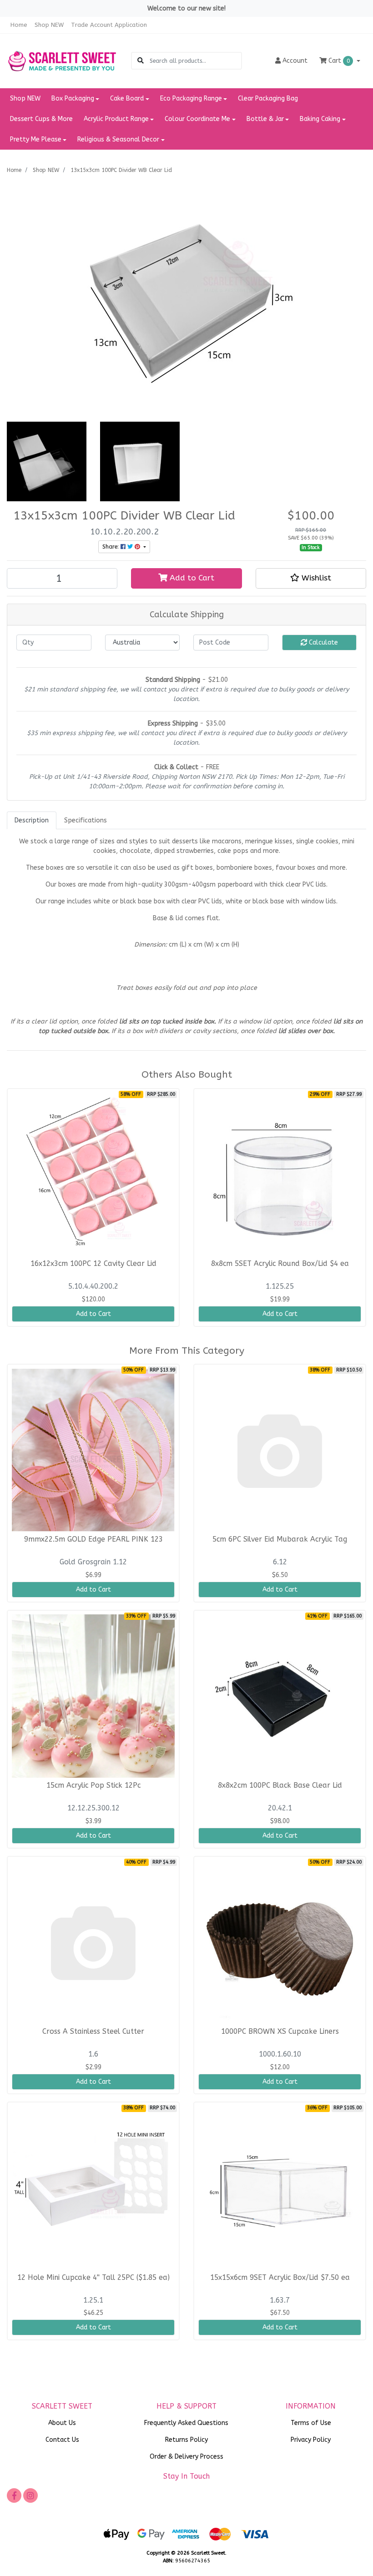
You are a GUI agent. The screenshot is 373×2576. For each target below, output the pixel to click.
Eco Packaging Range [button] (191, 98)
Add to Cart (191, 578)
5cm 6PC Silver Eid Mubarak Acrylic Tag (280, 1539)
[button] (311, 578)
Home (19, 25)
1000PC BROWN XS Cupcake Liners (280, 2032)
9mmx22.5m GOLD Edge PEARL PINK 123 (93, 1539)
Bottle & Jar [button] (265, 119)
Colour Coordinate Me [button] (197, 119)
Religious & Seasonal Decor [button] (118, 139)
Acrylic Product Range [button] (116, 119)
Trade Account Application (109, 25)
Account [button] (295, 61)
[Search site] (141, 61)
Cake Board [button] (127, 98)
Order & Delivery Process (186, 2457)
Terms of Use (311, 2423)
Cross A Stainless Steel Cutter (93, 2032)
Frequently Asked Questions (186, 2423)
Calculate (323, 643)
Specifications (86, 820)
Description (32, 820)
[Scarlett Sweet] (62, 61)
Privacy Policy (311, 2440)
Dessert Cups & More (41, 119)
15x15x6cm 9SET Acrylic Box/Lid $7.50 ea (280, 2278)
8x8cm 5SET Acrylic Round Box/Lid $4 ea (280, 1264)
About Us (62, 2423)
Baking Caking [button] (320, 119)
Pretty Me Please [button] (36, 139)
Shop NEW (49, 25)
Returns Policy (186, 2440)
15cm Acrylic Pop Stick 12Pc (93, 1785)
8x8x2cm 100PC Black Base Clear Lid (280, 1785)
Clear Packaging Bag (268, 98)
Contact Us (62, 2440)
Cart (338, 61)
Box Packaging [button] (73, 98)
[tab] (32, 820)
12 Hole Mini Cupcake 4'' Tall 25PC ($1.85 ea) (93, 2278)
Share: (111, 547)
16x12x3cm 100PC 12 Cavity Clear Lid (93, 1264)
